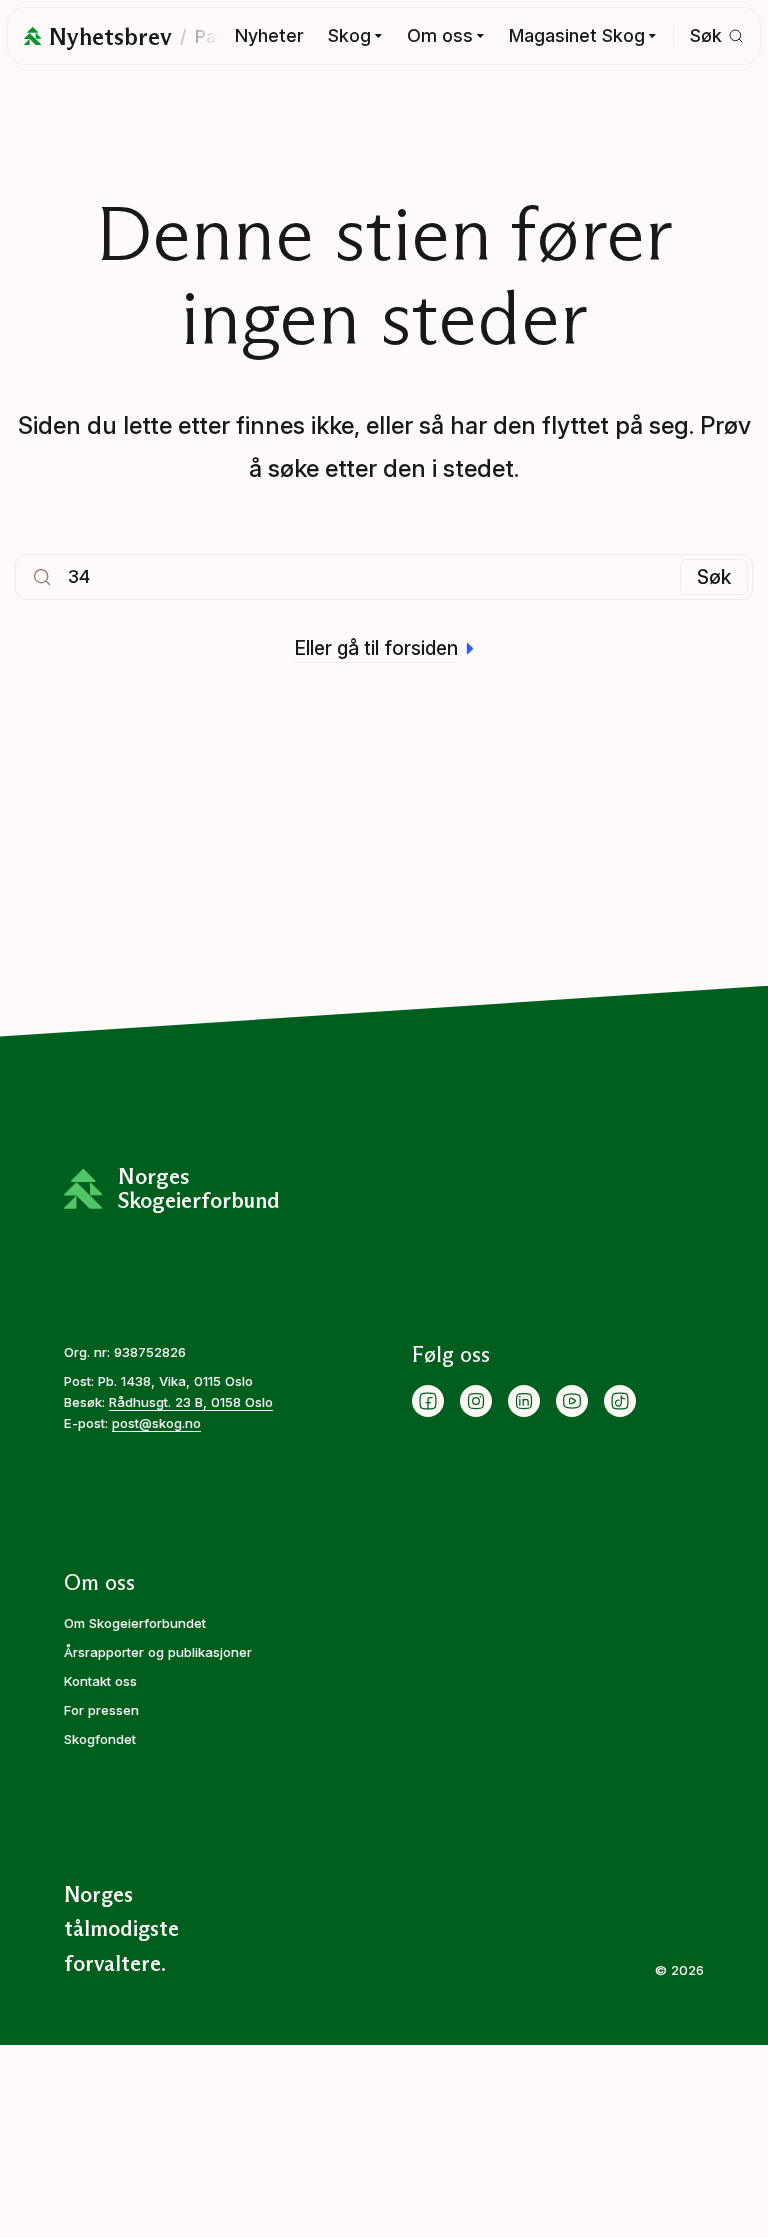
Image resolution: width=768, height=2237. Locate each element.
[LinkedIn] (524, 1401)
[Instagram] (476, 1401)
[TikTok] (620, 1401)
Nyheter (269, 35)
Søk (714, 577)
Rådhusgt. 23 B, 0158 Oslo (191, 1402)
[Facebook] (428, 1401)
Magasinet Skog (577, 35)
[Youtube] (572, 1401)
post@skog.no (156, 1423)
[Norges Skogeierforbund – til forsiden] (32, 36)
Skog (349, 35)
